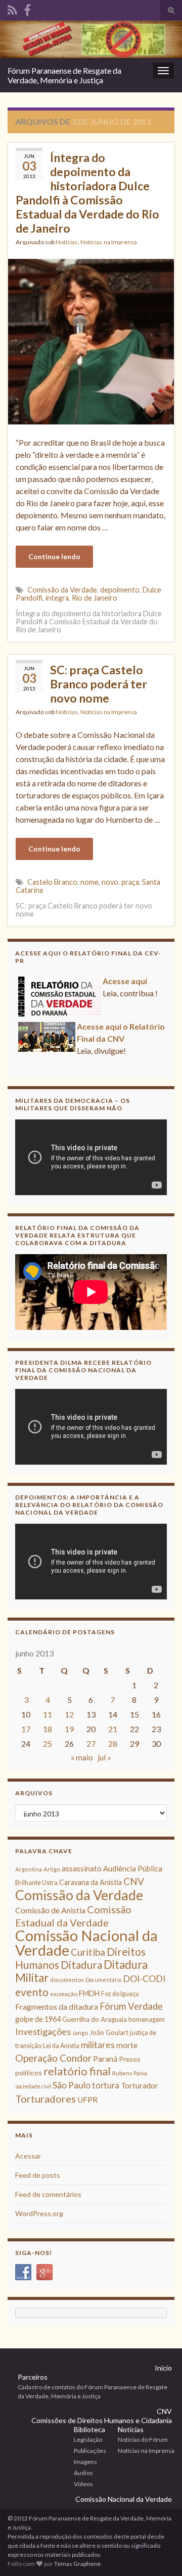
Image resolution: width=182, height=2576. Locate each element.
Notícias (67, 242)
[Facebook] (27, 8)
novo (110, 882)
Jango (80, 2033)
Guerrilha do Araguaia (95, 2019)
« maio (82, 1757)
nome (89, 882)
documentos (67, 1980)
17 (26, 1729)
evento (32, 1992)
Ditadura (81, 1965)
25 (48, 1743)
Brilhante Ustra (36, 1883)
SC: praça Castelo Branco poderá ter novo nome (99, 684)
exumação (64, 1994)
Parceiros (33, 2377)
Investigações (43, 2031)
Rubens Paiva (130, 2073)
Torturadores (45, 2099)
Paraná (105, 2059)
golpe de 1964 (38, 2019)
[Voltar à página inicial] (91, 39)
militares (98, 2045)
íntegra (57, 598)
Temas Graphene (77, 2564)
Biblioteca (89, 2429)
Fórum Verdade (131, 2006)
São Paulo (72, 2085)
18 (48, 1729)
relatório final (77, 2071)
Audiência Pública (133, 1868)
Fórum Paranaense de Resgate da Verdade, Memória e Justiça (64, 75)
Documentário (103, 1980)
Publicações (90, 2451)
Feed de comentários (48, 2194)
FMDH (89, 1993)
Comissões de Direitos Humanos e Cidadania (102, 2420)
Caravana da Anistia (90, 1882)
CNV (134, 1881)
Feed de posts (38, 2175)
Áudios (83, 2473)
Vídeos (83, 2484)
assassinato (82, 1868)
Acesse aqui (125, 1066)
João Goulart (109, 2032)
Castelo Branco (52, 882)
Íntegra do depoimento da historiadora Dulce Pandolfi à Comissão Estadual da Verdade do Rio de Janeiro (87, 193)
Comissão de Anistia (50, 1910)
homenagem (147, 2019)
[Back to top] (159, 2553)
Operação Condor (53, 2058)
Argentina (29, 1869)
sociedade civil (33, 2086)
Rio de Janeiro (95, 598)
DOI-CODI (144, 1979)
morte (127, 2045)
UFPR (87, 2100)
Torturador (140, 2085)
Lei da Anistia (61, 2046)
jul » (104, 1757)
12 (69, 1714)
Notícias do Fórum (143, 2439)
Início (163, 2368)
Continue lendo (54, 556)
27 (91, 1743)
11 (48, 1714)
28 (113, 1743)
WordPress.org (39, 2213)
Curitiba (88, 1952)
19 (69, 1729)
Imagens (85, 2462)
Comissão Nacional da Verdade (86, 1943)
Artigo (52, 1869)
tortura (106, 2085)
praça (130, 882)
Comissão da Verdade (62, 590)
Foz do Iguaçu (120, 1994)
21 (113, 1729)
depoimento (120, 590)
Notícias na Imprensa (109, 242)
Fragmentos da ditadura (57, 2007)
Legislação (88, 2439)
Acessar (28, 2156)
